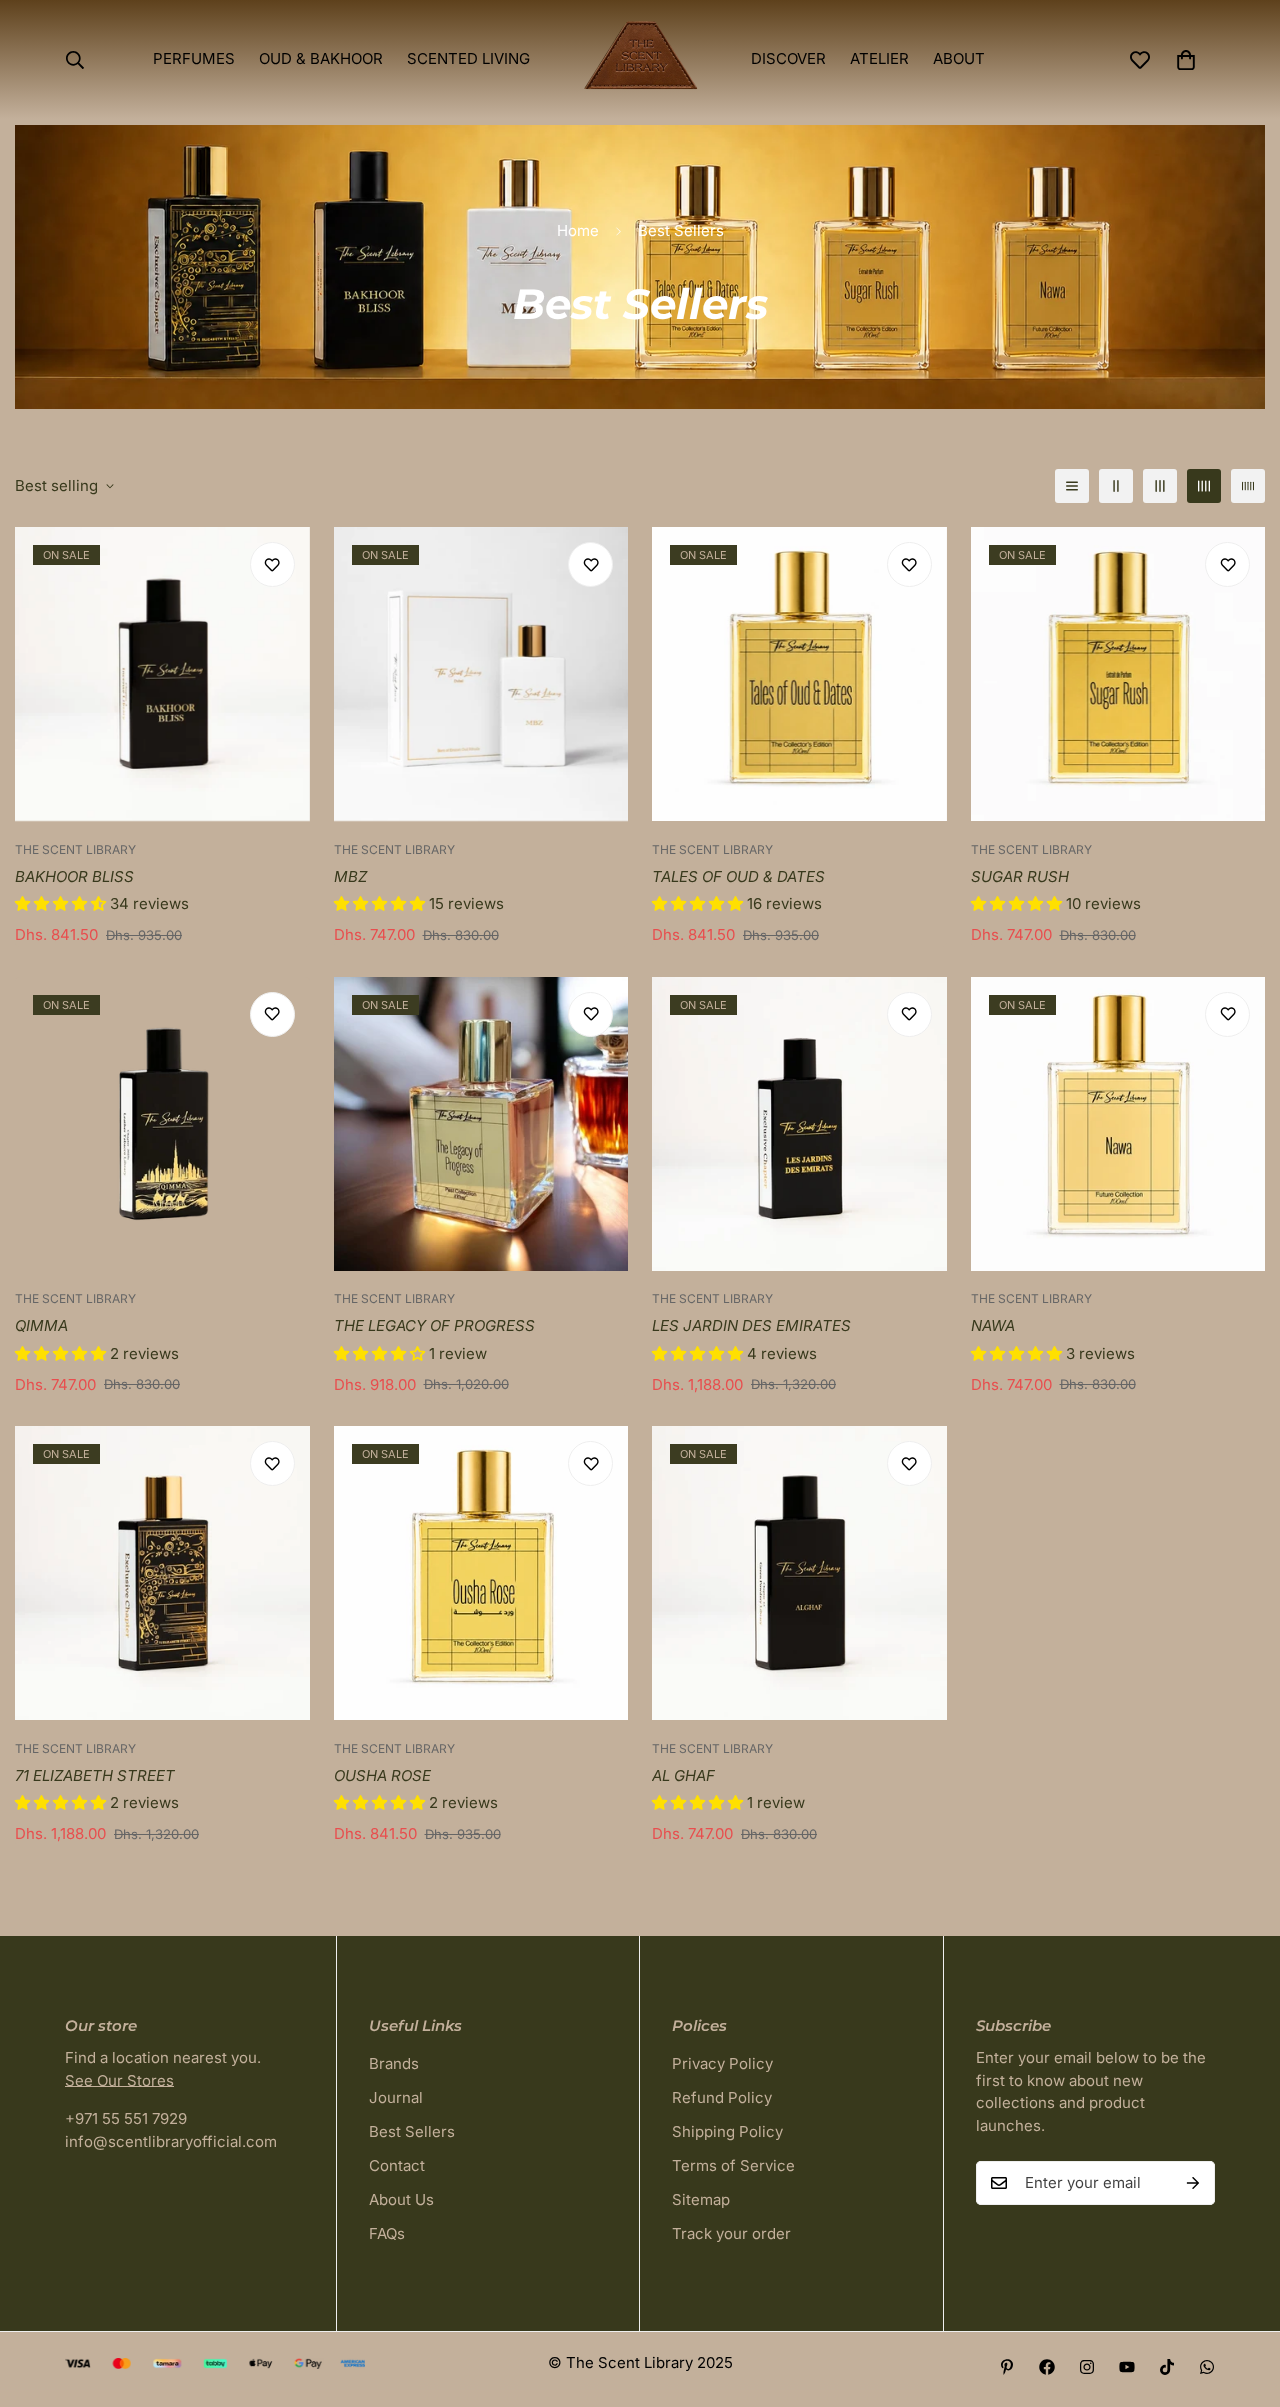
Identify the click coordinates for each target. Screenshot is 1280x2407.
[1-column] (1072, 486)
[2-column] (1116, 486)
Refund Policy (722, 2097)
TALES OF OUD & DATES (738, 876)
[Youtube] (1127, 2367)
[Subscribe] (1193, 2183)
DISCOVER (788, 58)
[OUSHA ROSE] (481, 1573)
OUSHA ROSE (382, 1775)
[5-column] (1248, 486)
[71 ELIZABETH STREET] (162, 1573)
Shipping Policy (727, 2131)
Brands (394, 2063)
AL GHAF (683, 1775)
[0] (1186, 60)
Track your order (731, 2233)
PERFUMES (194, 58)
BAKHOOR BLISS (74, 876)
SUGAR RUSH (1020, 876)
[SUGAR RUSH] (1118, 674)
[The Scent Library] (640, 59)
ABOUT (959, 58)
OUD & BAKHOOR (321, 58)
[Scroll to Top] (1241, 2298)
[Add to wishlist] (272, 564)
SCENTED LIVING (468, 58)
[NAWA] (1118, 1124)
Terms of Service (733, 2165)
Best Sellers (412, 2131)
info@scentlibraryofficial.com (171, 2141)
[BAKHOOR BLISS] (162, 674)
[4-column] (1204, 486)
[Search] (75, 60)
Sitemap (701, 2199)
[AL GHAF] (799, 1573)
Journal (396, 2097)
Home (578, 230)
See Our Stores (119, 2080)
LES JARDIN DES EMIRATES (751, 1325)
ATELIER (879, 58)
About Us (401, 2199)
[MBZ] (481, 674)
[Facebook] (1047, 2367)
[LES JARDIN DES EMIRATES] (799, 1124)
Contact (397, 2165)
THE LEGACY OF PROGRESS (434, 1325)
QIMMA (41, 1325)
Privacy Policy (722, 2063)
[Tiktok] (1167, 2367)
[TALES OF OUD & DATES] (799, 674)
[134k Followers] (1087, 2367)
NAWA (993, 1325)
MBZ (350, 876)
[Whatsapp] (1207, 2367)
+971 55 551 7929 (126, 2118)
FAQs (387, 2233)
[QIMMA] (162, 1124)
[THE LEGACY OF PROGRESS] (481, 1124)
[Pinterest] (1007, 2367)
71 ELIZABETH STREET (95, 1775)
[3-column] (1160, 486)
